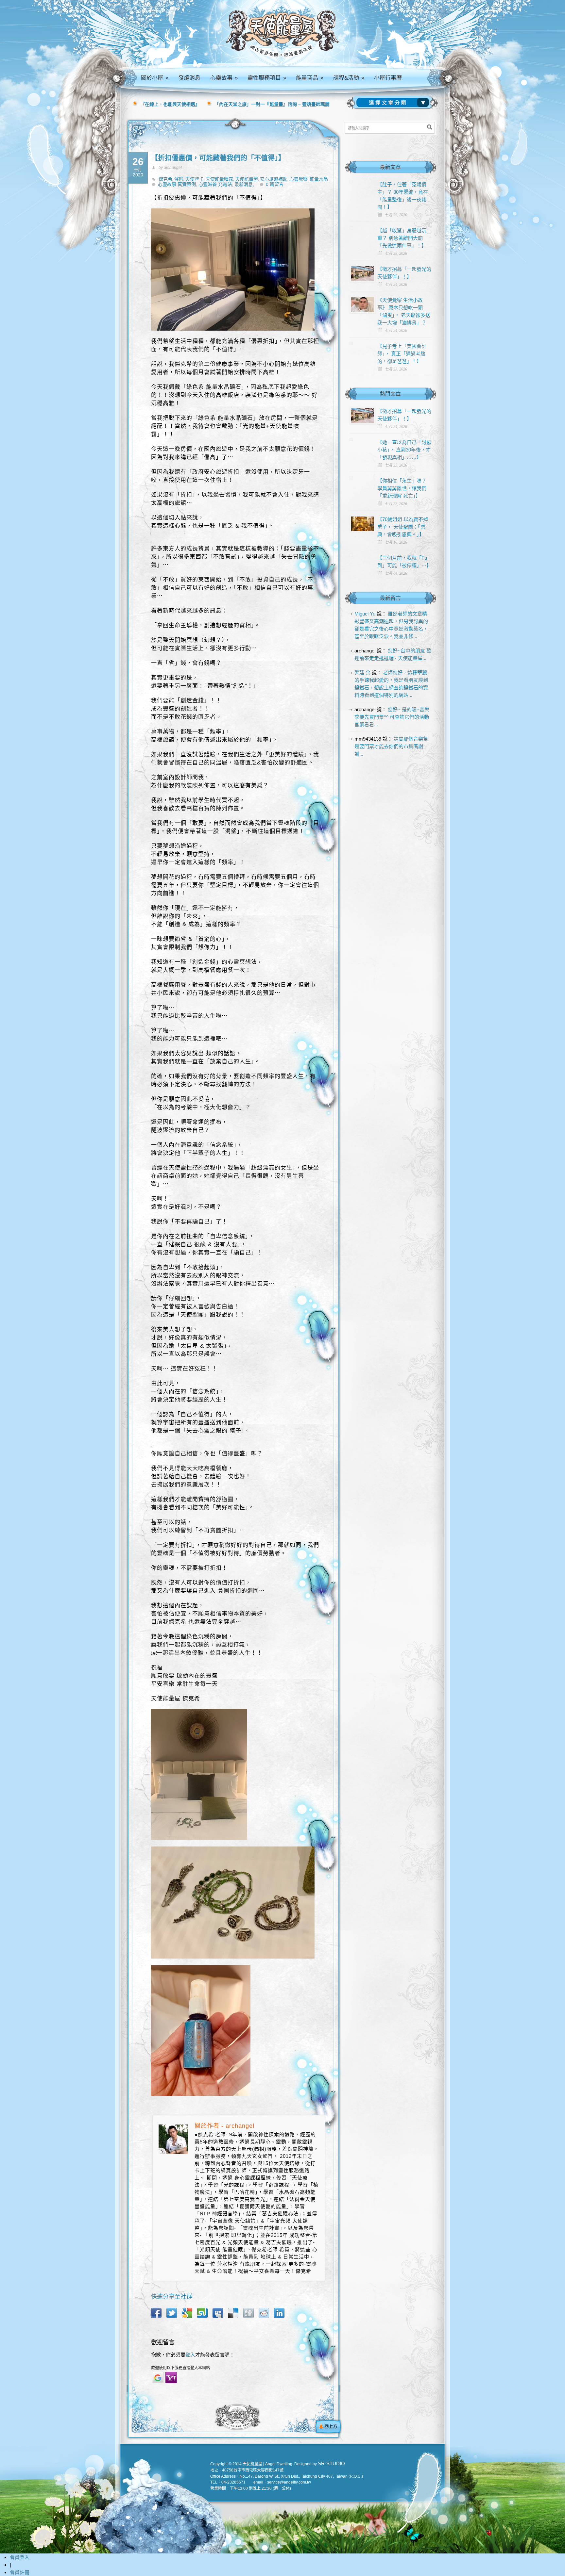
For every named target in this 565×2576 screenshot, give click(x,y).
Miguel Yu (365, 614)
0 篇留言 (275, 184)
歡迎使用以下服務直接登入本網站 (180, 2368)
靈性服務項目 (267, 78)
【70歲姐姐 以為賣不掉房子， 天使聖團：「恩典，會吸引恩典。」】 (403, 527)
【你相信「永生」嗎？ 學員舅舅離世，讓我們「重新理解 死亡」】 (402, 488)
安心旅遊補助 (274, 179)
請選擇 (394, 103)
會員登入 (20, 2557)
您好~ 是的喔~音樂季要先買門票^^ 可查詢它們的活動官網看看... (392, 717)
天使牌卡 (195, 179)
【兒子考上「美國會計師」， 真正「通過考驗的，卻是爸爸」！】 (402, 354)
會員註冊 (20, 2572)
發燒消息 (189, 78)
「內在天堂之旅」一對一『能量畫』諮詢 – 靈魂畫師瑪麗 (272, 104)
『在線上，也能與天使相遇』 (170, 104)
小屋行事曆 (388, 78)
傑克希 (165, 179)
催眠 (179, 179)
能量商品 (310, 78)
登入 (190, 2355)
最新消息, (244, 184)
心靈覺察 (299, 179)
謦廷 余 (362, 673)
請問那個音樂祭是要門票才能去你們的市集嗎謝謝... (391, 746)
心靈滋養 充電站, (216, 184)
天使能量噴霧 (219, 179)
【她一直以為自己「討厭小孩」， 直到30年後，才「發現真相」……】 (404, 450)
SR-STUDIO (331, 2463)
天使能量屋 (247, 179)
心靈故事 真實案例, (178, 184)
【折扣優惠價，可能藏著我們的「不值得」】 (218, 158)
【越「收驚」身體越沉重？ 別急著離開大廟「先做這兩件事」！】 (402, 238)
